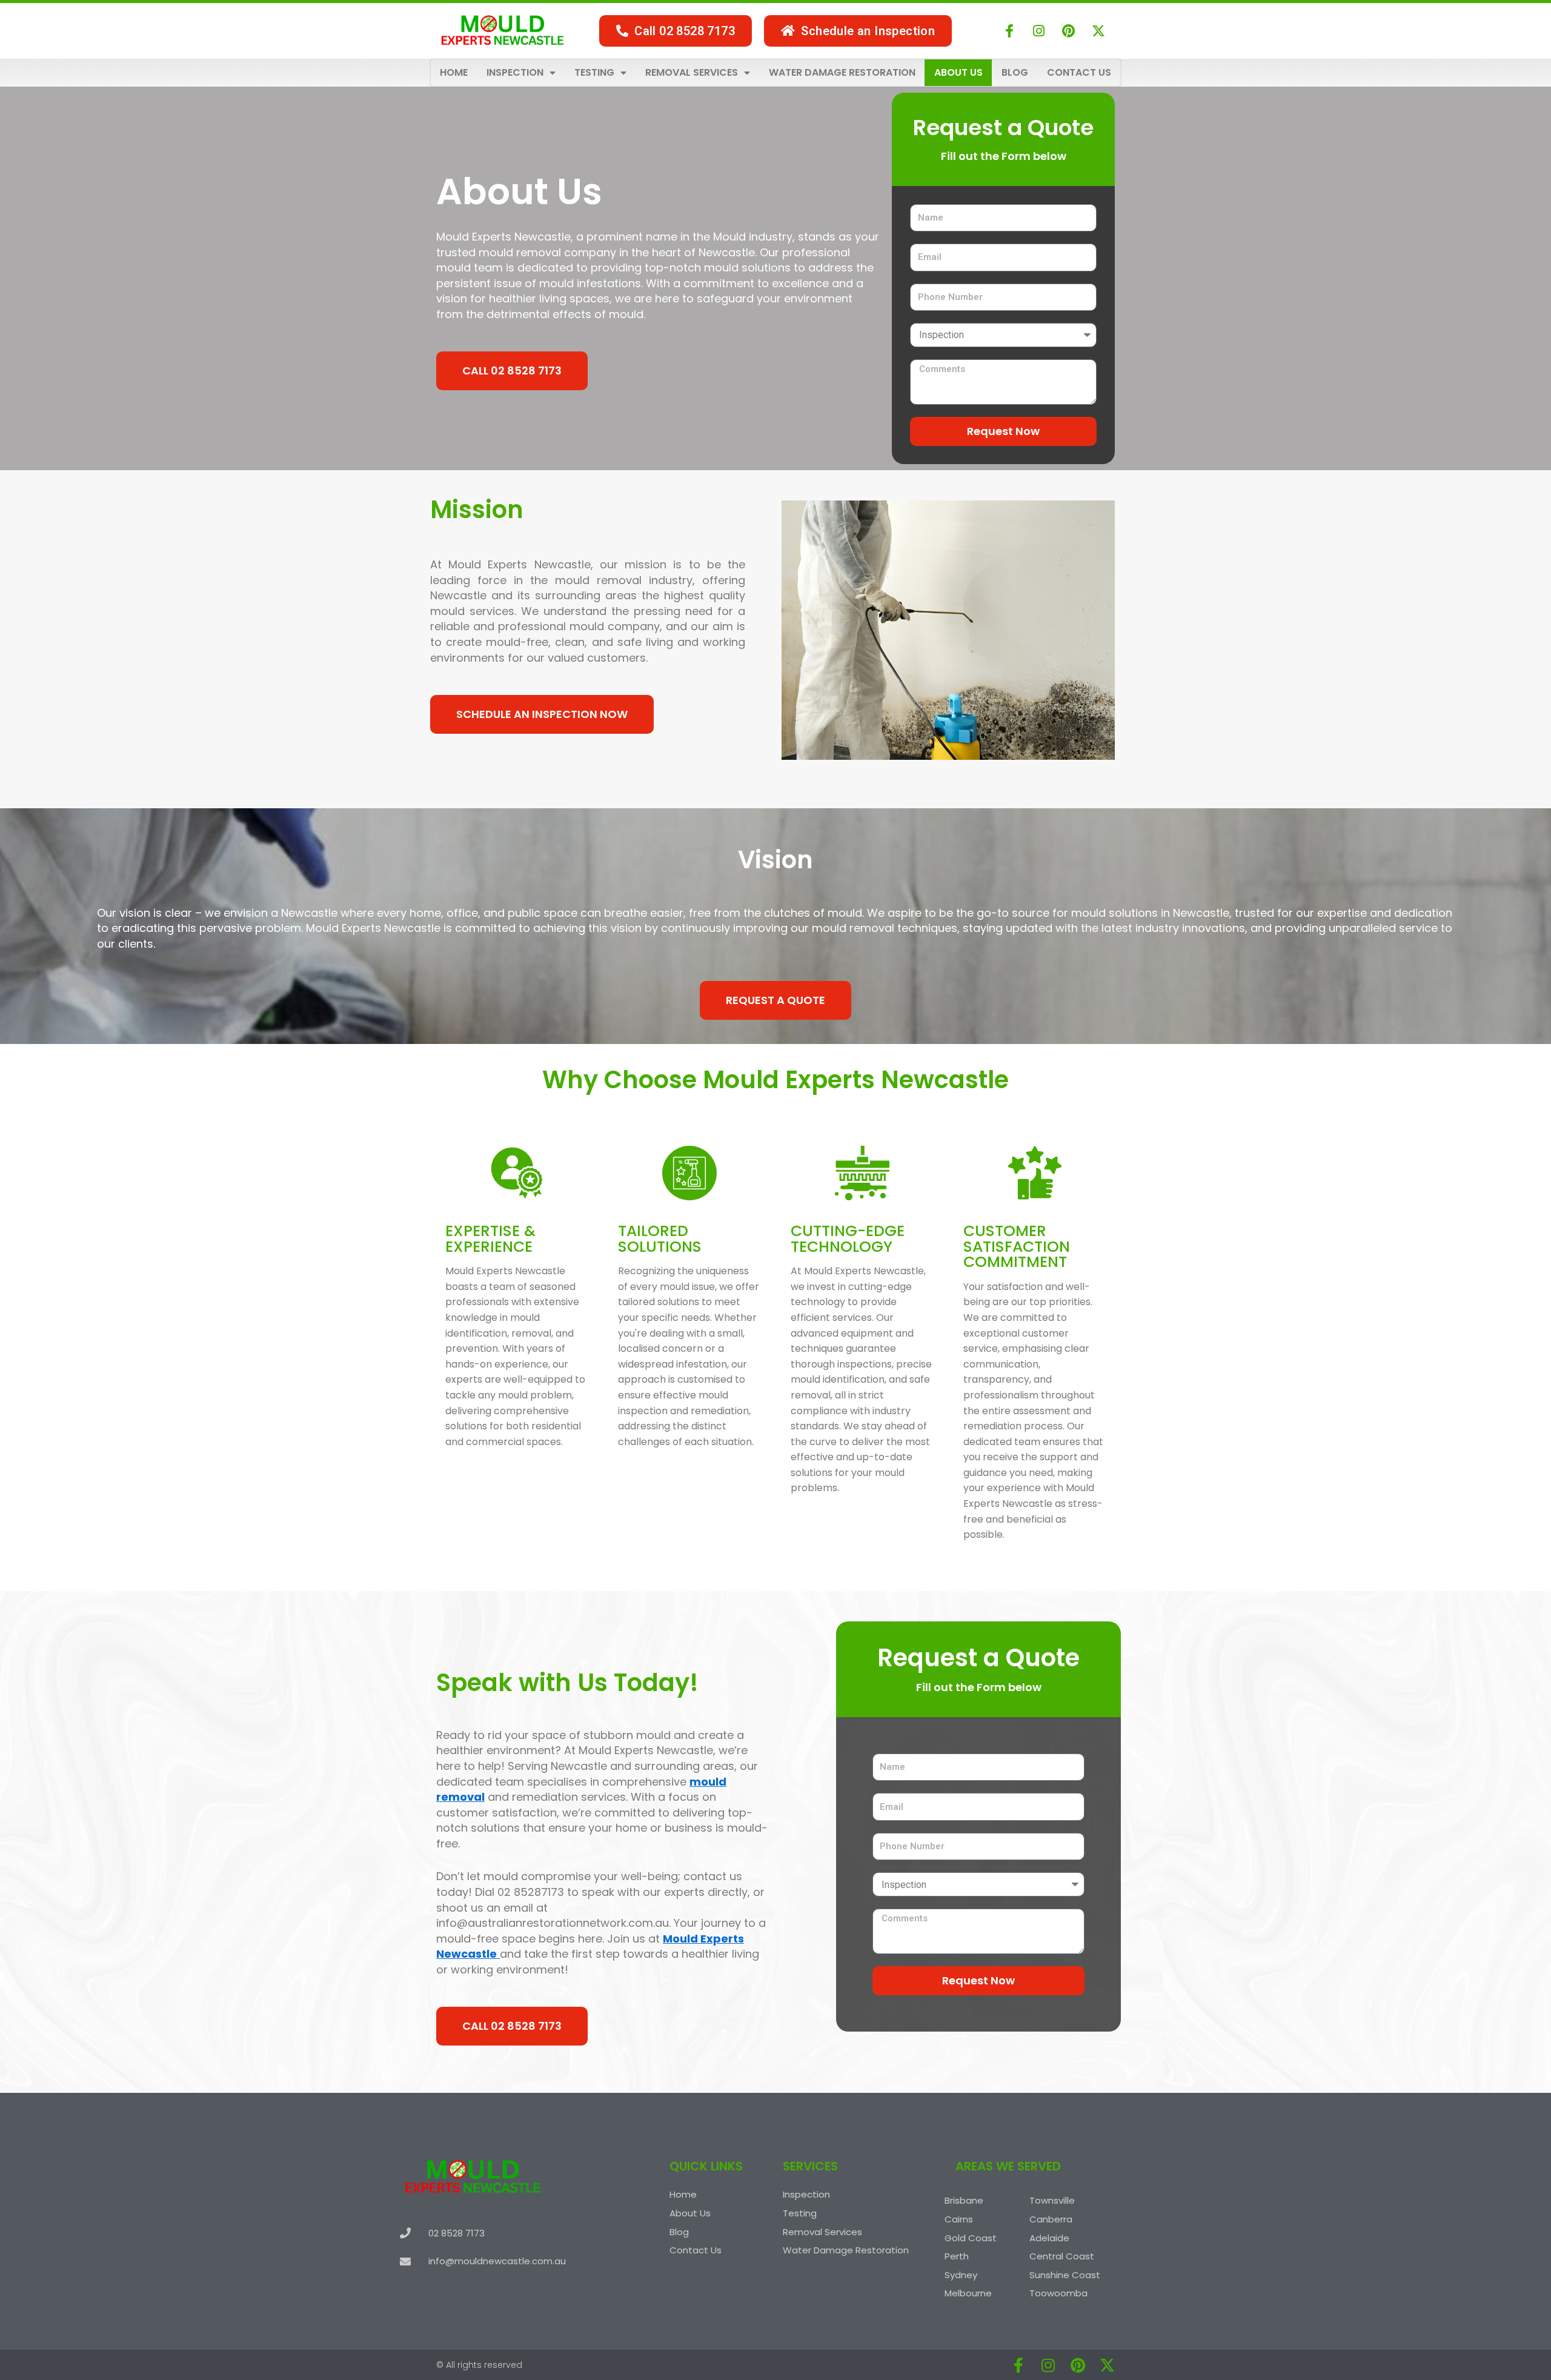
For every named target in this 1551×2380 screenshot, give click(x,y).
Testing (594, 72)
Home (454, 72)
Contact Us (1079, 72)
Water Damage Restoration (842, 72)
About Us (958, 72)
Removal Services (692, 72)
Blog (1015, 72)
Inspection (515, 72)
